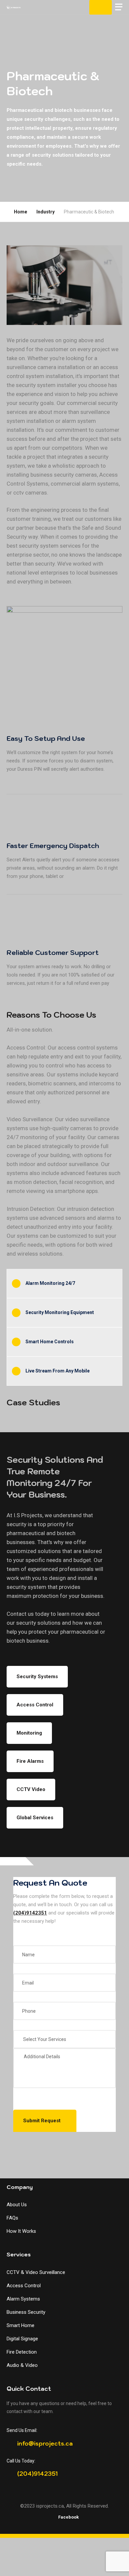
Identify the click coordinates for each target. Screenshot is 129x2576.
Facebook (68, 2517)
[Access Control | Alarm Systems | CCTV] (14, 7)
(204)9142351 (30, 1913)
